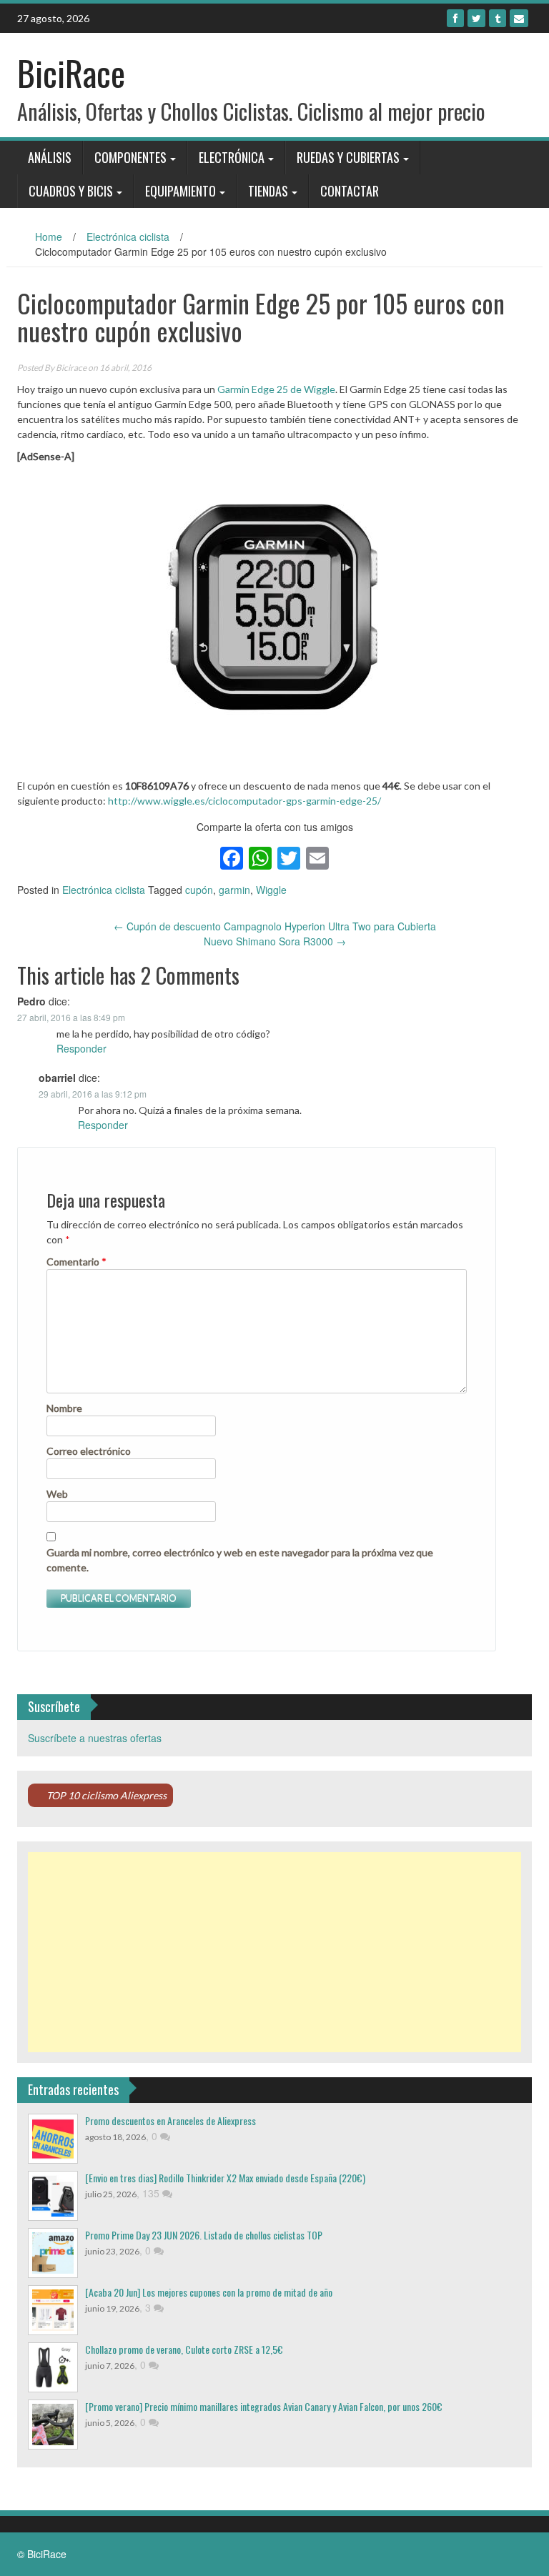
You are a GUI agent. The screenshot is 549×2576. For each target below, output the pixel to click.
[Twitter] (476, 18)
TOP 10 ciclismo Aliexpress (107, 1795)
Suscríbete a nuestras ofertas (95, 1738)
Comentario (76, 1262)
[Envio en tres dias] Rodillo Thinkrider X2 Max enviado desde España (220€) (225, 2178)
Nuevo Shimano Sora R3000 (275, 941)
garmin (234, 890)
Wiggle (271, 890)
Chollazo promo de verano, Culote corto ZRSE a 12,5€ (184, 2349)
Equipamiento (180, 191)
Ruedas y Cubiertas (348, 157)
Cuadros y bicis (71, 191)
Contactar (350, 191)
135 (152, 2193)
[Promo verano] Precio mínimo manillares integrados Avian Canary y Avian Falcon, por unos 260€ (264, 2406)
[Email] (519, 18)
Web (57, 1494)
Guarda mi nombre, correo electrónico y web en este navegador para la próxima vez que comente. (240, 1560)
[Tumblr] (498, 18)
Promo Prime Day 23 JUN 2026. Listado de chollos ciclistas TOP (204, 2235)
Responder (81, 1048)
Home (49, 237)
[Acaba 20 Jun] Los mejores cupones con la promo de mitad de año (209, 2292)
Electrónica (232, 157)
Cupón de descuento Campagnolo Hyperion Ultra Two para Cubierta (275, 926)
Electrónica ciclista (128, 237)
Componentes (130, 157)
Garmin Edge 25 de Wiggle (276, 389)
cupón (199, 890)
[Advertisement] (274, 1952)
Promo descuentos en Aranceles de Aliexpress (170, 2120)
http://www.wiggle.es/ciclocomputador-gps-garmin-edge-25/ (244, 801)
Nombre (64, 1408)
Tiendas (268, 191)
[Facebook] (455, 18)
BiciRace (71, 73)
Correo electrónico (89, 1451)
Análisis (50, 157)
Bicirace (71, 368)
